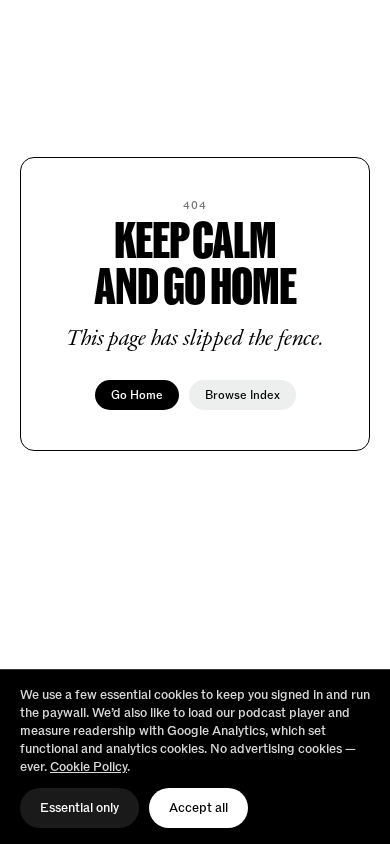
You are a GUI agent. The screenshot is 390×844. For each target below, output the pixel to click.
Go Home (137, 395)
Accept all (198, 808)
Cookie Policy (88, 767)
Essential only (79, 808)
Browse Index (242, 395)
